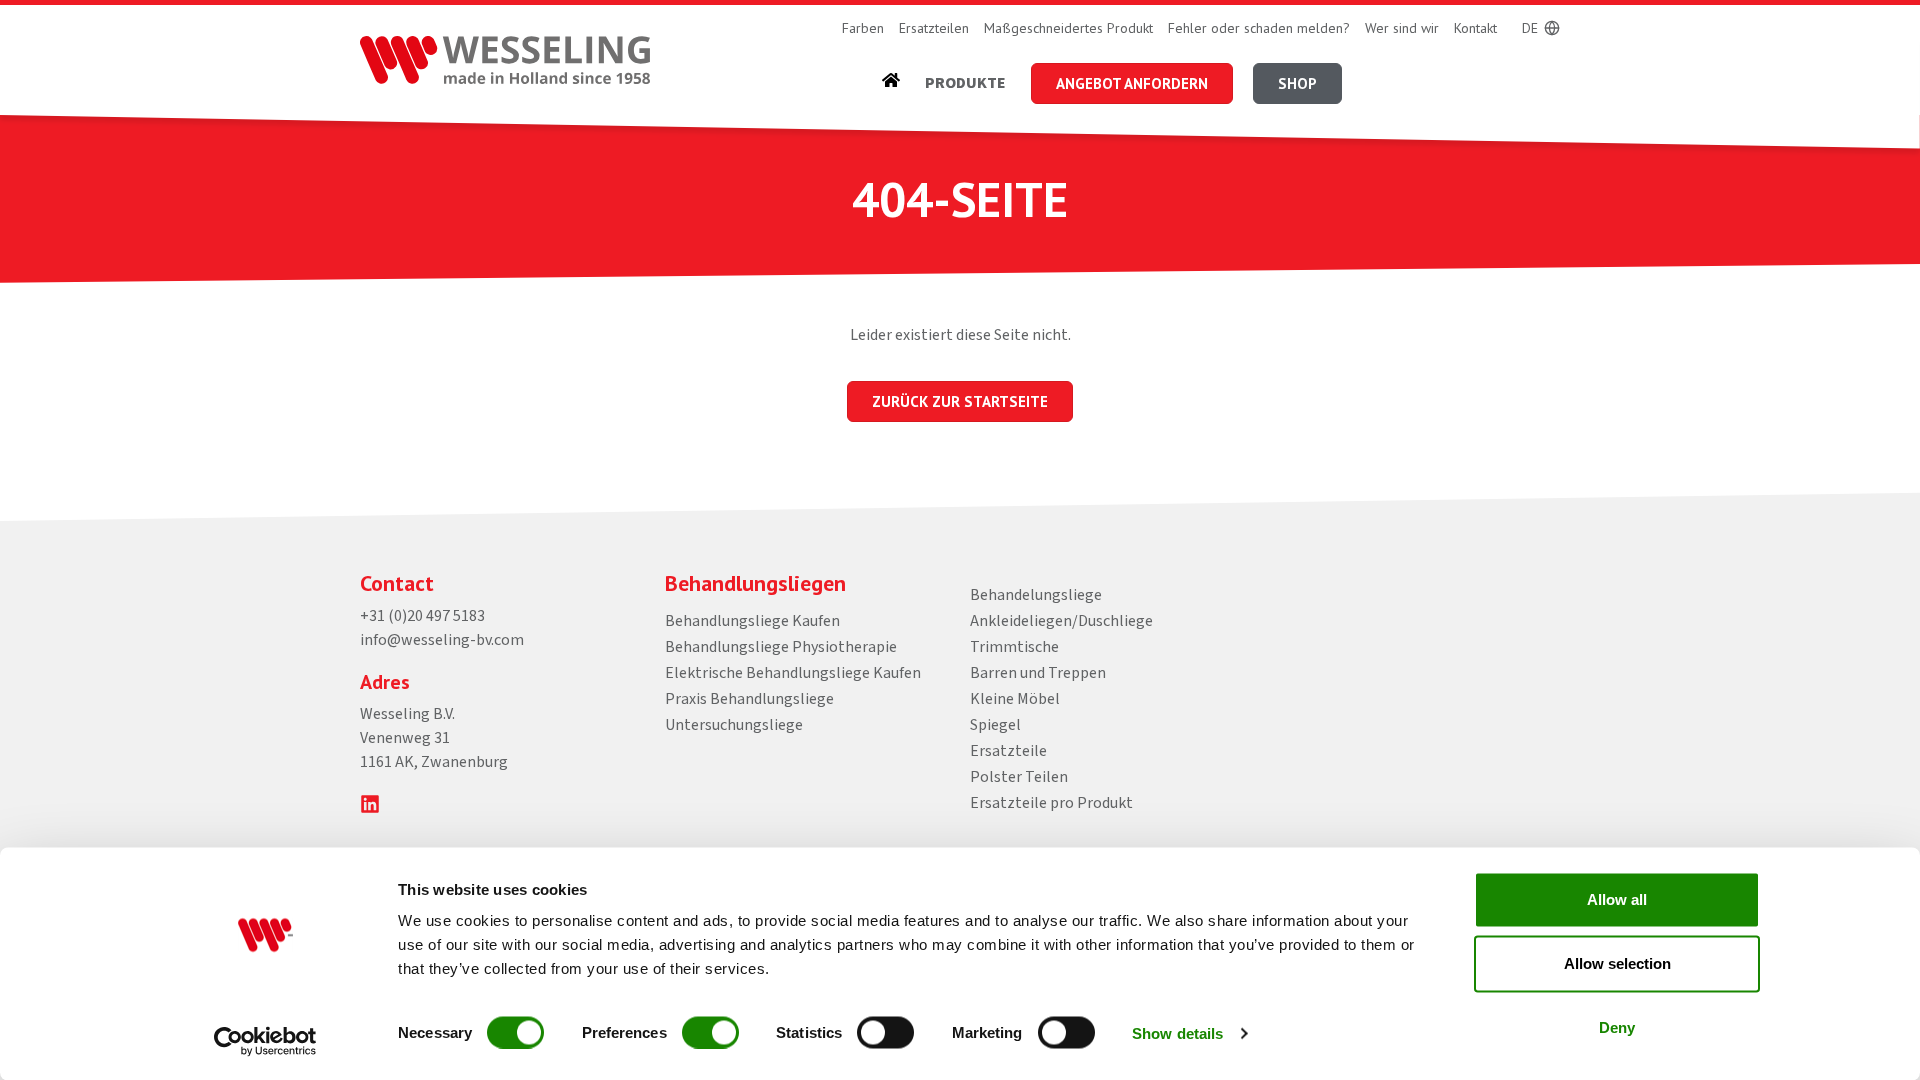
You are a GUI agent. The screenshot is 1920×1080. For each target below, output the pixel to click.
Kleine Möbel (1015, 699)
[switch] (710, 1032)
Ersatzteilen (934, 28)
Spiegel (995, 725)
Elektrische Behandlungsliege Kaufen (793, 673)
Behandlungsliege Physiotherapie (781, 647)
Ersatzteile (1008, 751)
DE (1530, 28)
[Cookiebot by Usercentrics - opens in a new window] (265, 1041)
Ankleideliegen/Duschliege (1061, 621)
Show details (1177, 1032)
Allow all (1617, 899)
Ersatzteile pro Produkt (1051, 803)
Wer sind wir (1402, 28)
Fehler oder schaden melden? (1259, 28)
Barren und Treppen (1038, 673)
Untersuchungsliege (734, 725)
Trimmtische (1014, 647)
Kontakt (1475, 28)
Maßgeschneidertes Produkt (1068, 28)
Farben (863, 28)
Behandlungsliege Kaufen (752, 621)
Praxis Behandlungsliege (749, 699)
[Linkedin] (370, 804)
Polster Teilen (1019, 777)
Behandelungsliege (1036, 595)
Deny (1617, 1027)
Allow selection (1617, 963)
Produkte (965, 83)
